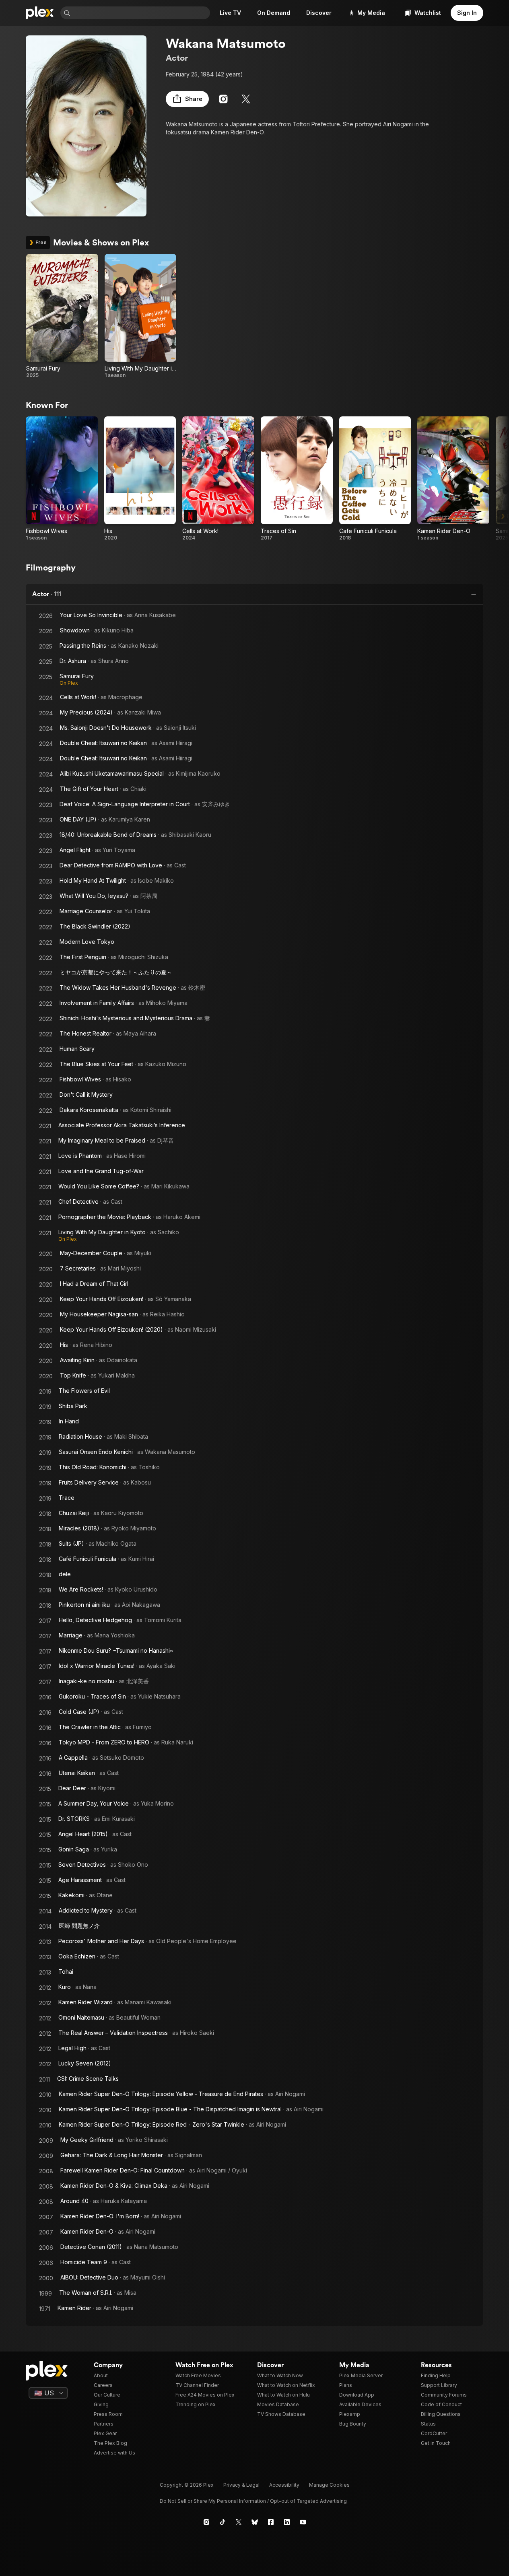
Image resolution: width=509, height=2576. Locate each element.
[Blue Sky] (255, 2522)
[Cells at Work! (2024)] (218, 479)
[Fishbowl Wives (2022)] (62, 479)
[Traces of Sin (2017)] (297, 479)
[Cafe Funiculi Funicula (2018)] (375, 479)
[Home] (40, 13)
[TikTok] (223, 2522)
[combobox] (141, 13)
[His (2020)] (140, 479)
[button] (187, 99)
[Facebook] (271, 2522)
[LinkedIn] (287, 2522)
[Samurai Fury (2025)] (62, 316)
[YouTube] (303, 2522)
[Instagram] (223, 99)
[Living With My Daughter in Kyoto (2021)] (141, 316)
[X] (246, 99)
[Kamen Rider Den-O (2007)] (453, 479)
